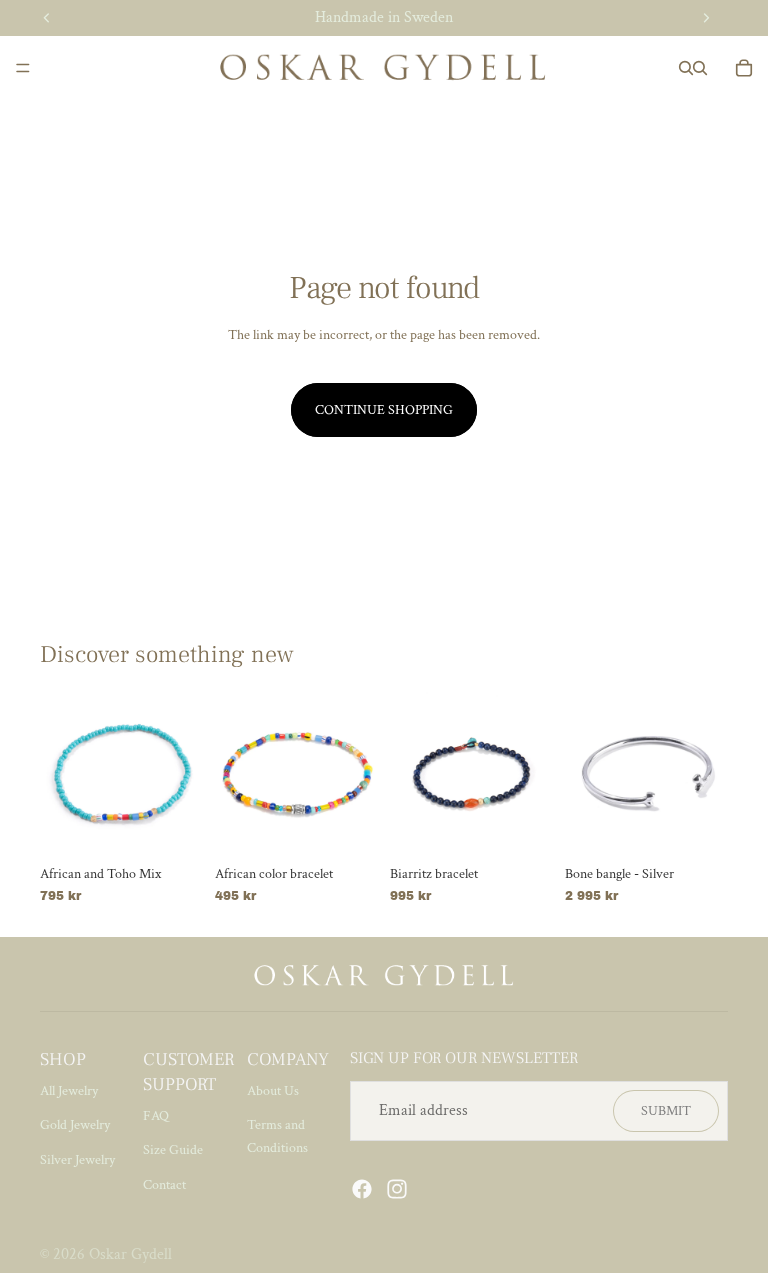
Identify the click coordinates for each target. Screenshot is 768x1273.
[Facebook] (362, 1189)
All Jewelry (69, 1091)
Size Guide (173, 1150)
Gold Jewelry (75, 1125)
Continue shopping (384, 410)
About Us (273, 1091)
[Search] (686, 68)
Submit (666, 1111)
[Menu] (23, 68)
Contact (164, 1185)
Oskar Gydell (130, 1254)
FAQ (156, 1116)
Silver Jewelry (77, 1160)
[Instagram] (397, 1189)
